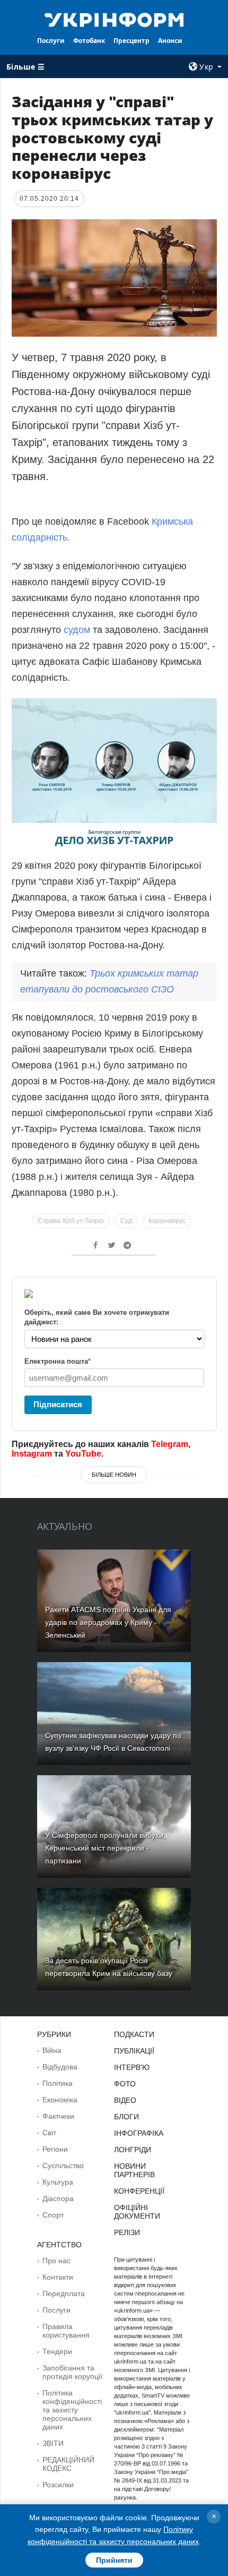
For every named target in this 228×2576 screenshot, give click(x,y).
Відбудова (60, 2067)
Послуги (51, 41)
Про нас (56, 2261)
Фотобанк (89, 41)
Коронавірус (167, 1221)
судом (76, 630)
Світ (49, 2133)
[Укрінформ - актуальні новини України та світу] (114, 19)
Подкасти (134, 2034)
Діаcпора (58, 2198)
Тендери (57, 2351)
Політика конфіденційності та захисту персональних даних (72, 2410)
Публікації (134, 2051)
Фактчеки (58, 2116)
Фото (125, 2084)
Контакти (58, 2277)
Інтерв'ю (132, 2067)
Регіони (55, 2149)
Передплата (64, 2293)
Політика (58, 2083)
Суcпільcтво (63, 2166)
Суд (126, 1221)
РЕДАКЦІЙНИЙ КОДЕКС (68, 2464)
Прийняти (114, 2560)
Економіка (60, 2100)
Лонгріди (133, 2150)
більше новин (114, 1475)
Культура (58, 2182)
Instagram (32, 1454)
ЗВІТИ (53, 2443)
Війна (52, 2050)
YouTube (83, 1454)
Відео (125, 2100)
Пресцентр (131, 41)
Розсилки (58, 2485)
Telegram (170, 1444)
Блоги (126, 2117)
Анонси (170, 41)
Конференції (139, 2191)
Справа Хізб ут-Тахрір (71, 1221)
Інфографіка (139, 2133)
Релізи (127, 2232)
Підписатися (58, 1404)
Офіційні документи (137, 2212)
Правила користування (66, 2331)
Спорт (53, 2215)
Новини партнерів (134, 2170)
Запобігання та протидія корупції (72, 2372)
